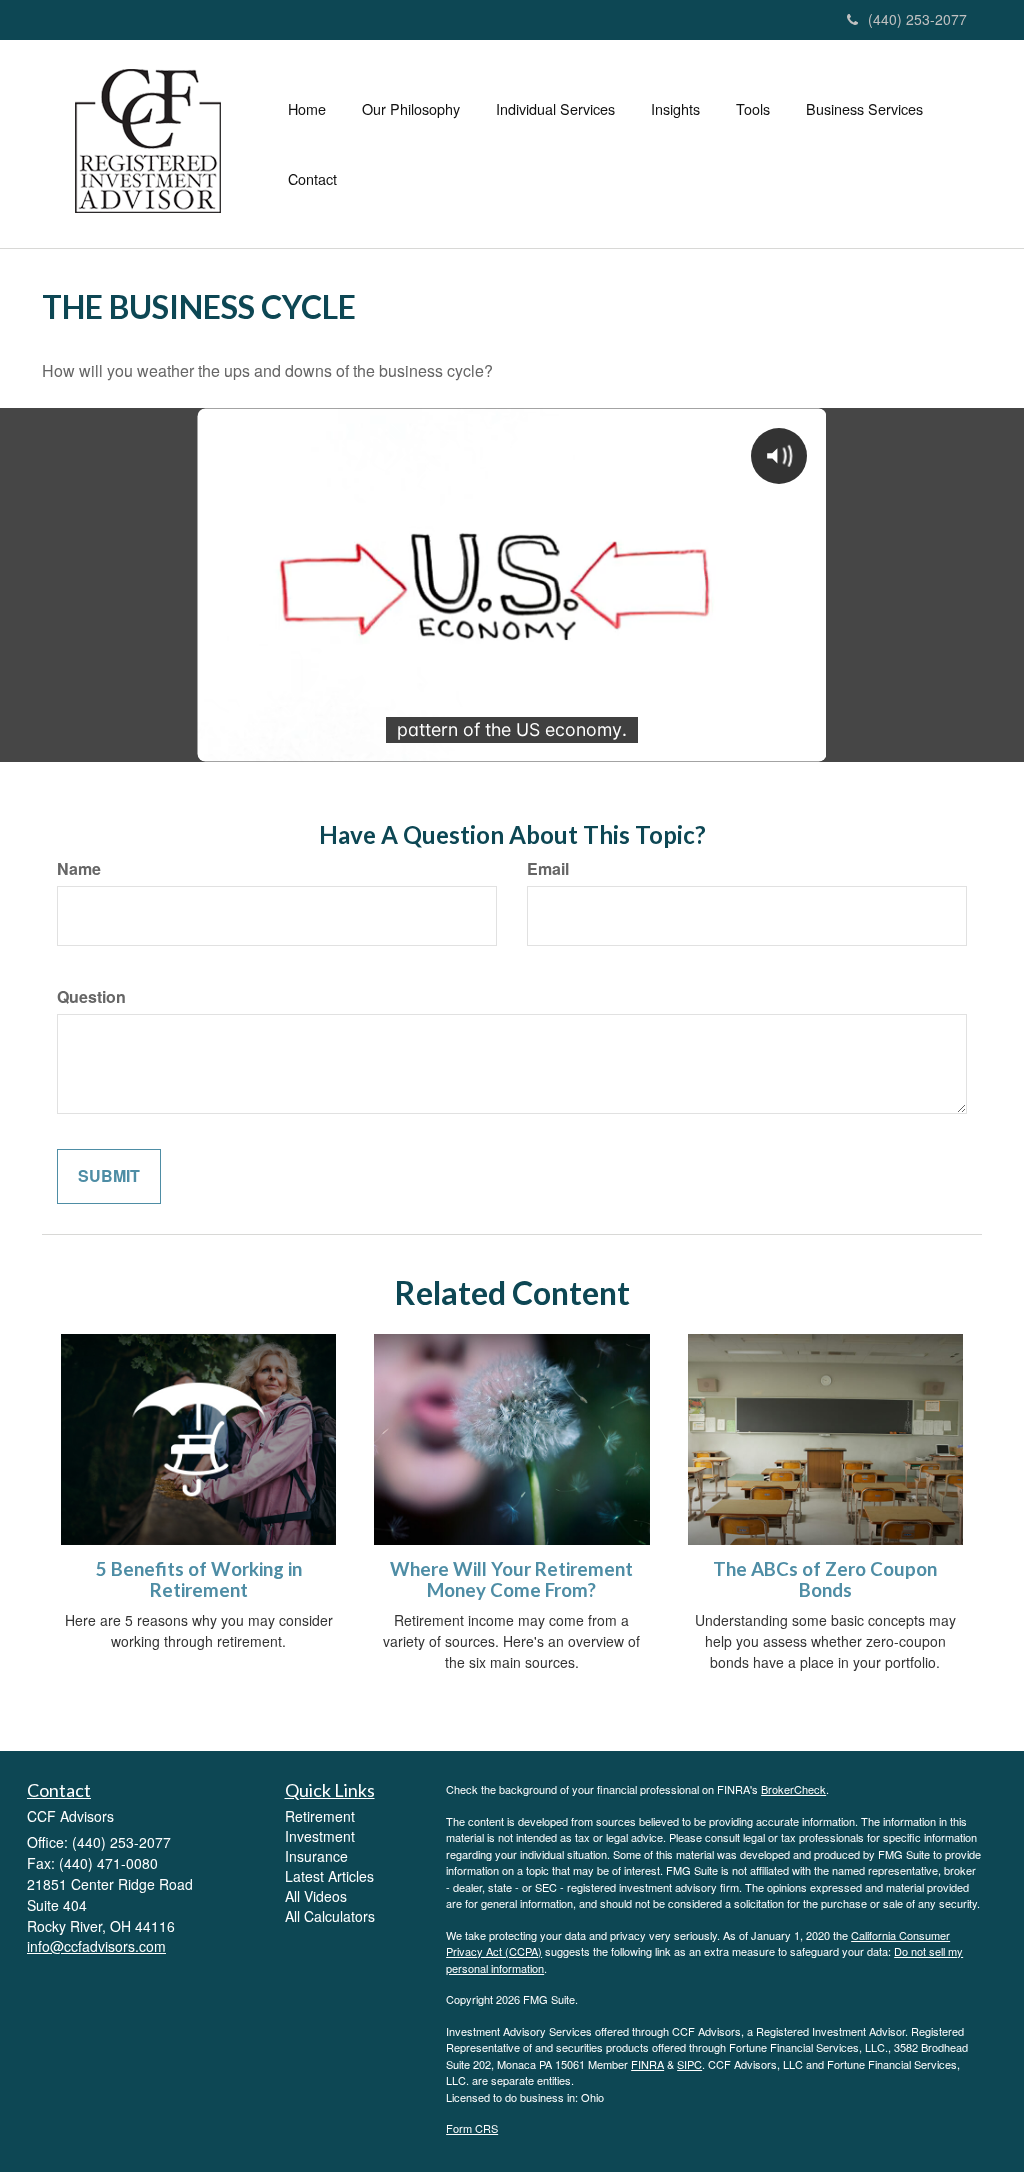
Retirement (320, 1816)
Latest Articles (329, 1876)
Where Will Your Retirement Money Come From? (511, 1579)
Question (91, 997)
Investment (320, 1836)
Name (79, 869)
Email (548, 869)
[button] (411, 109)
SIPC (689, 2064)
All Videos (316, 1896)
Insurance (316, 1856)
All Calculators (330, 1916)
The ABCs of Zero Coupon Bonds (825, 1579)
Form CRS (472, 2128)
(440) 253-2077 (917, 19)
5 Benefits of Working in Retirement (199, 1579)
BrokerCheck (793, 1789)
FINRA (647, 2064)
